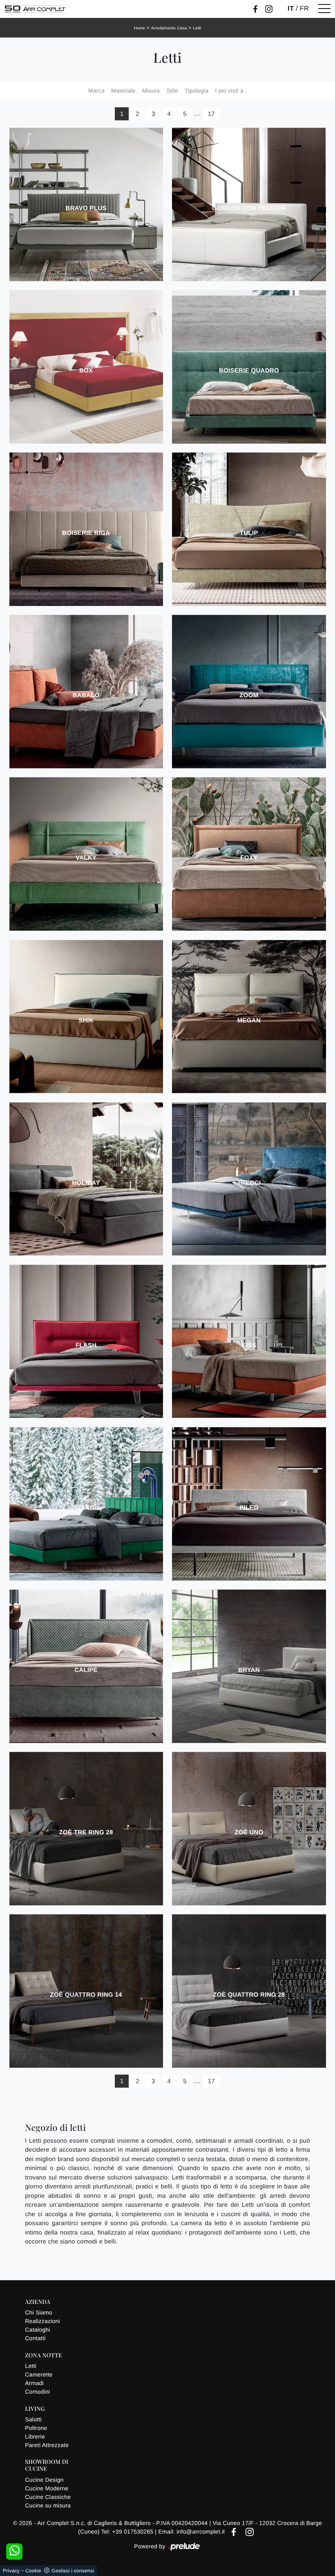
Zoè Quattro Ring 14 (86, 1995)
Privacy (11, 2571)
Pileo (249, 1508)
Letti (197, 28)
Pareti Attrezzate (47, 2445)
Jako (86, 1508)
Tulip (249, 533)
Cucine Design (44, 2480)
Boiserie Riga (86, 533)
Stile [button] (172, 91)
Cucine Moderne (47, 2488)
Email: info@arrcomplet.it (193, 2532)
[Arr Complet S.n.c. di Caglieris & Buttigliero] (35, 9)
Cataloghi (37, 2330)
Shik (86, 1021)
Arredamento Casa (169, 28)
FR (305, 9)
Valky (86, 858)
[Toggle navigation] (324, 9)
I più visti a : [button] (231, 91)
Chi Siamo (39, 2312)
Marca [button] (96, 91)
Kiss (249, 1345)
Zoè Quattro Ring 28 (249, 1995)
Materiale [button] (123, 91)
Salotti (33, 2419)
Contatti (35, 2338)
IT (291, 9)
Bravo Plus (86, 208)
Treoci (249, 1183)
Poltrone (36, 2428)
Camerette (39, 2374)
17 (211, 114)
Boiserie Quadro (249, 371)
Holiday (86, 1183)
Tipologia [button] (197, 91)
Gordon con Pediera (249, 208)
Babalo (86, 695)
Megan (249, 1021)
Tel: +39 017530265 (128, 2532)
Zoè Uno (249, 1832)
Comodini (37, 2392)
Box (86, 371)
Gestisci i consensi (73, 2571)
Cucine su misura (48, 2505)
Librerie (35, 2436)
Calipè (86, 1670)
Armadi (34, 2383)
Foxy (249, 858)
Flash (86, 1345)
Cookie (33, 2571)
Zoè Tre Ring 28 (86, 1832)
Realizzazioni (42, 2321)
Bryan (249, 1670)
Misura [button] (151, 91)
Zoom (249, 695)
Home (140, 28)
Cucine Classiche (48, 2497)
